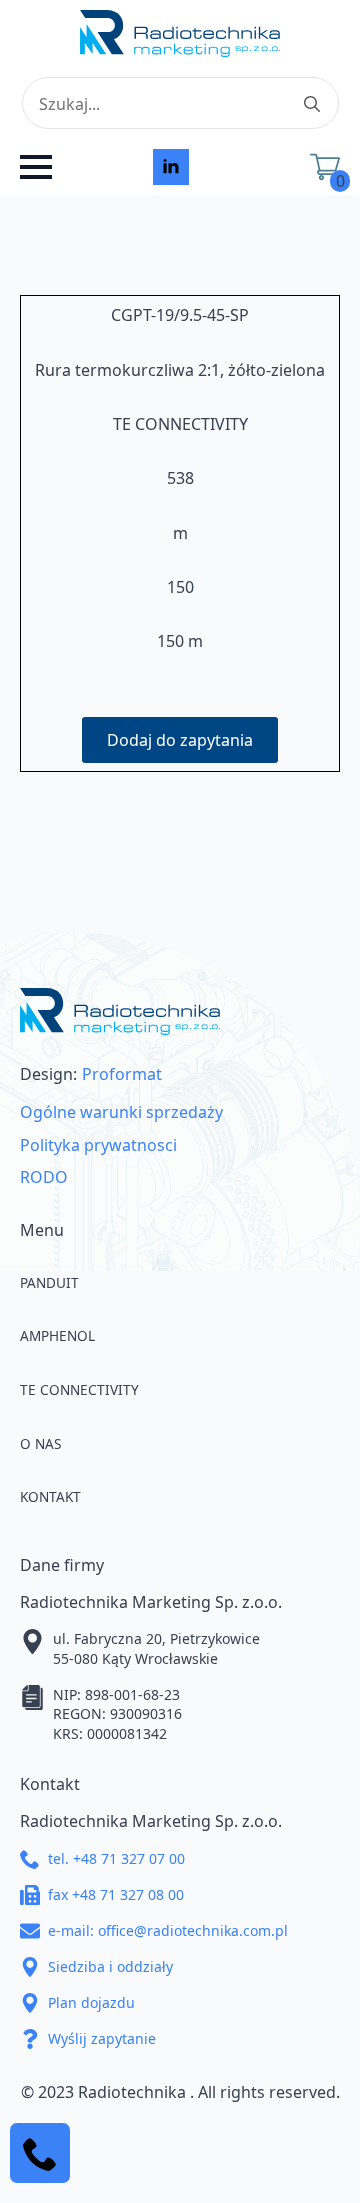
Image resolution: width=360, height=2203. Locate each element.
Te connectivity (79, 1389)
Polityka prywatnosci (98, 1145)
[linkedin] (171, 167)
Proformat (122, 1074)
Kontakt (50, 1496)
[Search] (312, 104)
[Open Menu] (36, 167)
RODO (44, 1177)
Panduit (49, 1282)
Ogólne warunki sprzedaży (121, 1112)
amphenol (57, 1335)
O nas (40, 1443)
